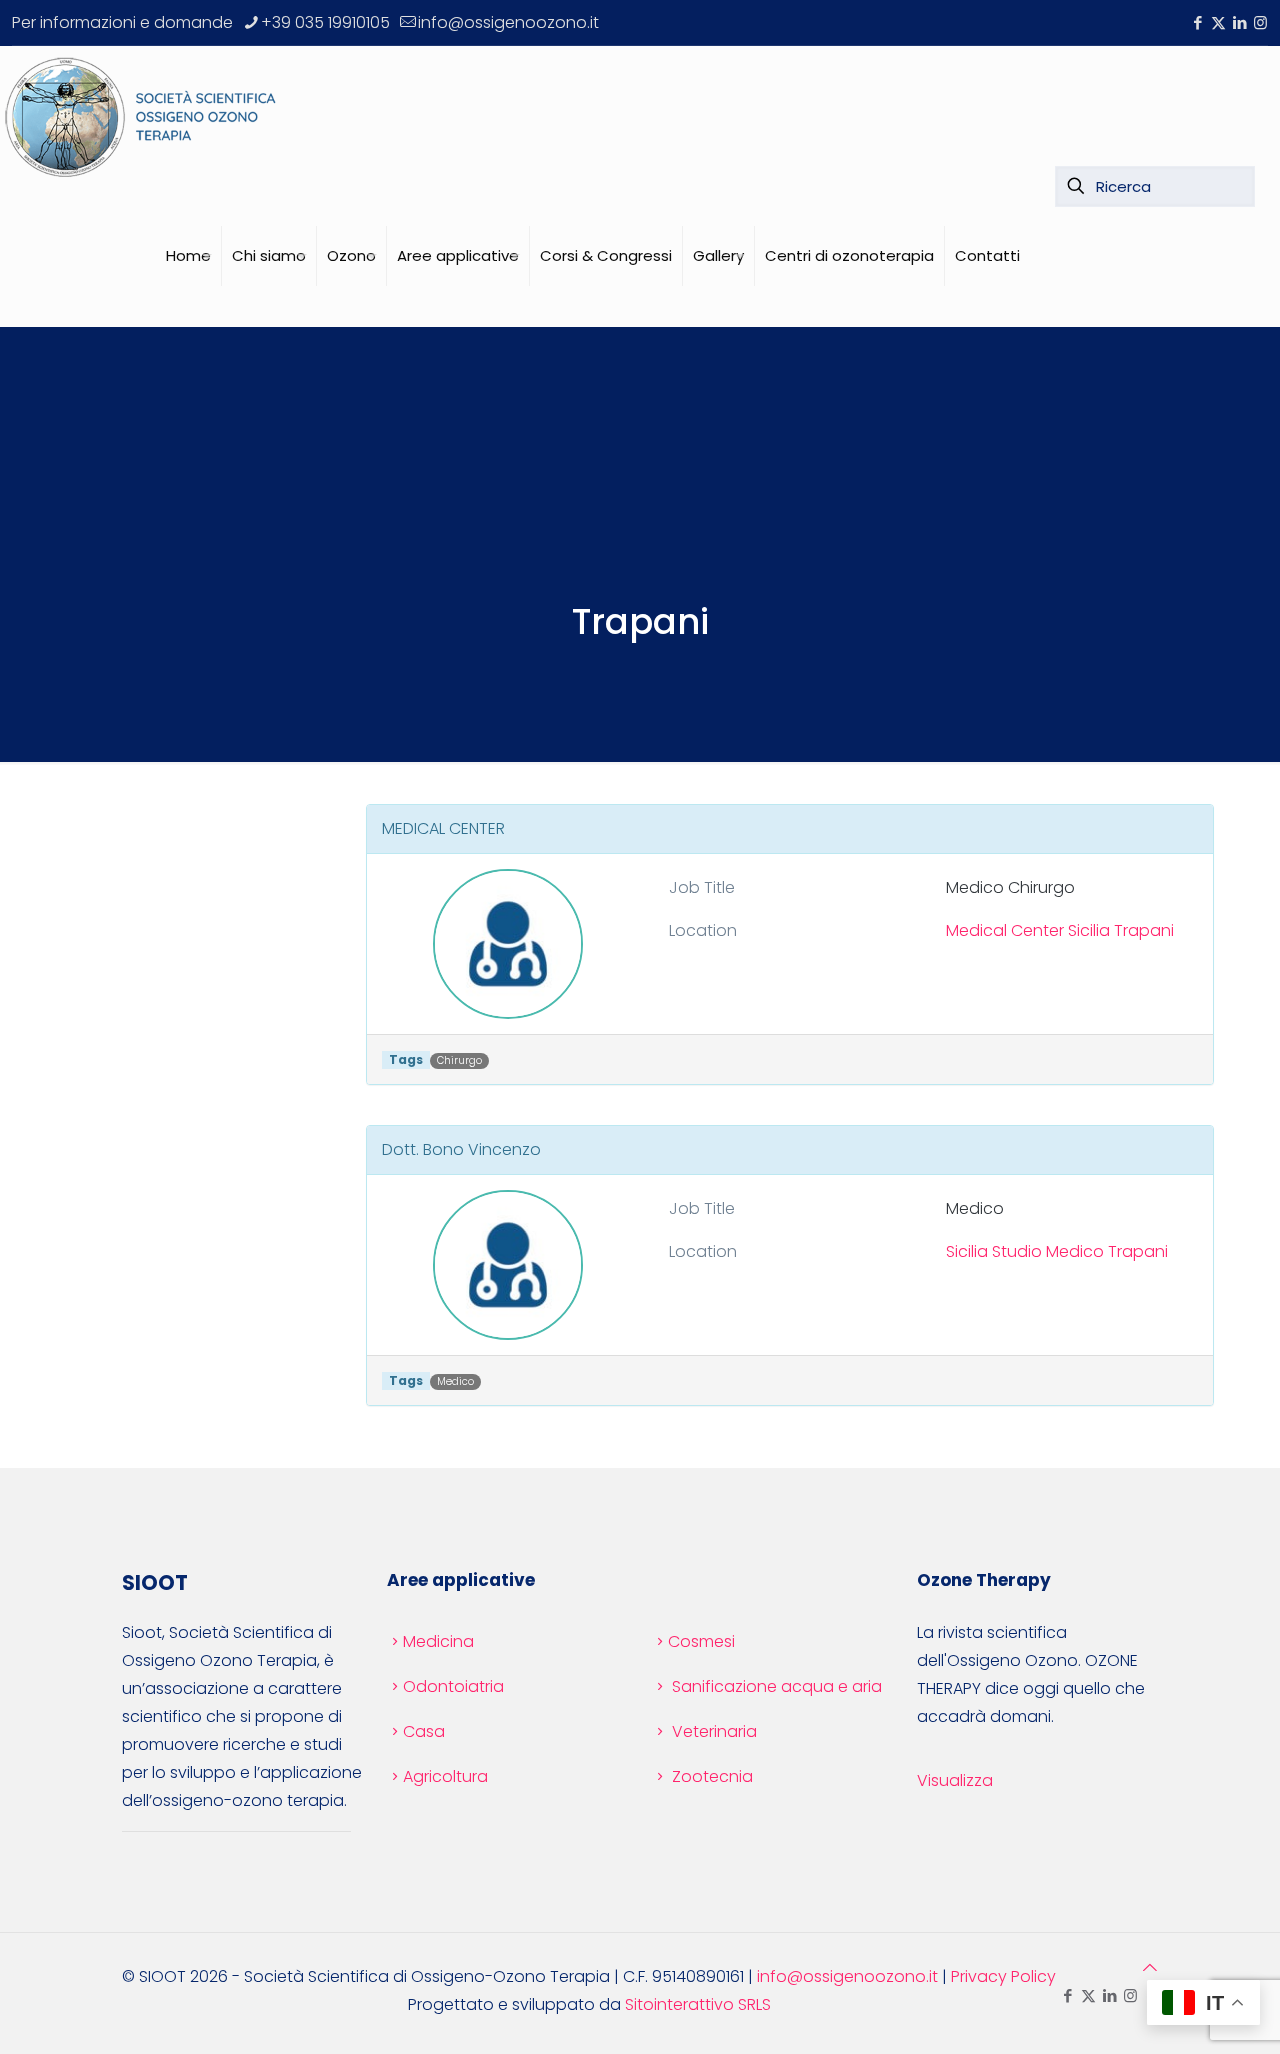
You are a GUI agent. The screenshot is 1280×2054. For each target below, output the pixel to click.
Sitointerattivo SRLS (698, 2004)
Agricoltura (445, 1776)
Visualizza (955, 1780)
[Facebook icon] (1197, 22)
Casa (424, 1731)
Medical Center (1005, 930)
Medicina (438, 1641)
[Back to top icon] (1150, 1968)
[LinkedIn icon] (1239, 22)
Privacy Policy (1003, 1976)
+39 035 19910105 (325, 22)
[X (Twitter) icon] (1218, 22)
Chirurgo (459, 1060)
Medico (455, 1381)
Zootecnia (712, 1776)
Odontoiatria (453, 1686)
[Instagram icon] (1260, 22)
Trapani (1144, 930)
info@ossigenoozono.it (508, 22)
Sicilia (1089, 930)
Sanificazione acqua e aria (777, 1686)
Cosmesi (701, 1641)
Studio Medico (1048, 1251)
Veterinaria (714, 1731)
